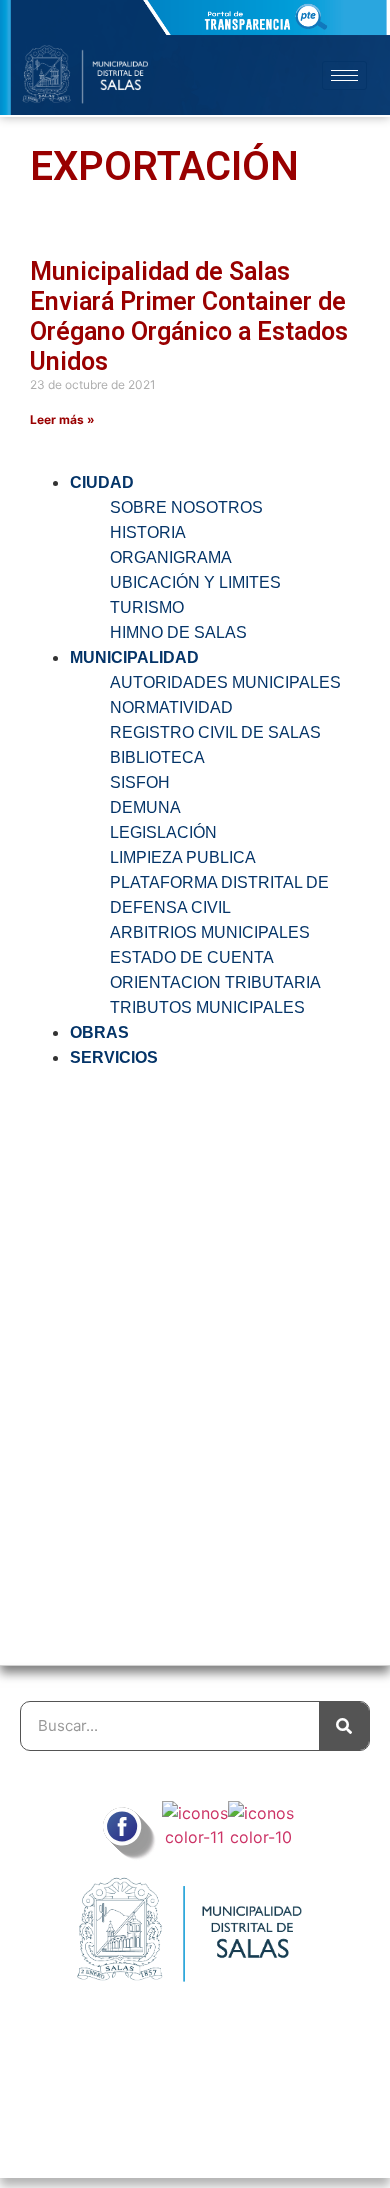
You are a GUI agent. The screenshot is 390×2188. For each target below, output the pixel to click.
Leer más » (62, 419)
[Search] (344, 1726)
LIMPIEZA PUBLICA (183, 857)
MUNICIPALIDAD (134, 657)
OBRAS (99, 1032)
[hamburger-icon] (344, 75)
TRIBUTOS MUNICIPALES (207, 1007)
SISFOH (140, 782)
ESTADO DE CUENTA (192, 957)
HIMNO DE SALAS (178, 632)
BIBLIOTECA (157, 757)
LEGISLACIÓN (163, 832)
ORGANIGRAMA (171, 557)
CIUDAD (102, 482)
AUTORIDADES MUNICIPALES (225, 682)
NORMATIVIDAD (171, 707)
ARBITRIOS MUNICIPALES (210, 932)
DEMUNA (145, 807)
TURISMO (147, 607)
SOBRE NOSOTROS (186, 507)
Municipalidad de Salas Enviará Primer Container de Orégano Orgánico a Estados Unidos (189, 316)
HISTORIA (148, 532)
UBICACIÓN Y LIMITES (195, 582)
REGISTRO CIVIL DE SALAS (215, 732)
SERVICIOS (114, 1057)
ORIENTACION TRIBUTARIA (215, 982)
